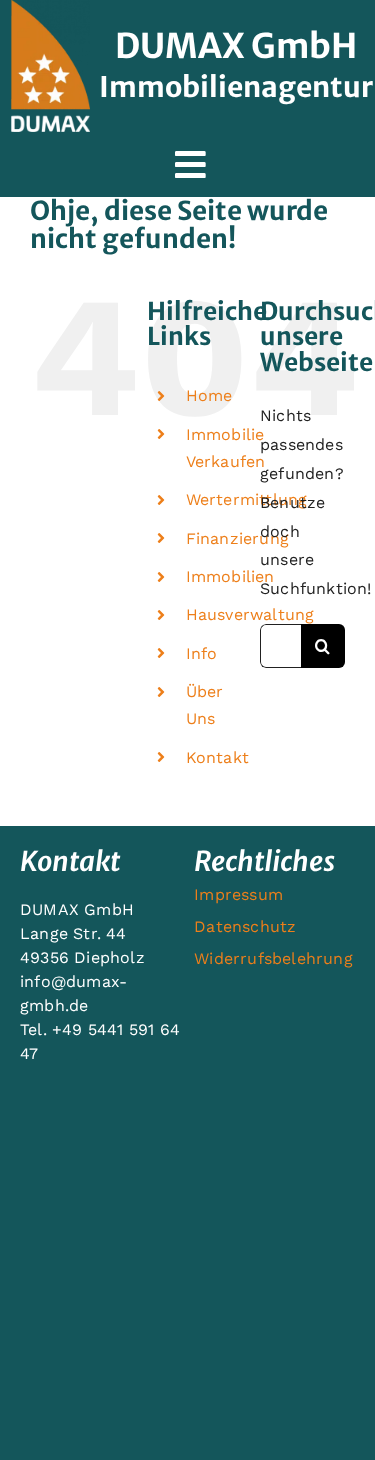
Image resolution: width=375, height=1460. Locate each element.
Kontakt (217, 757)
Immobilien (230, 576)
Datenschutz (245, 926)
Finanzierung (237, 538)
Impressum (238, 894)
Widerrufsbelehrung (273, 958)
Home (209, 395)
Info (202, 653)
